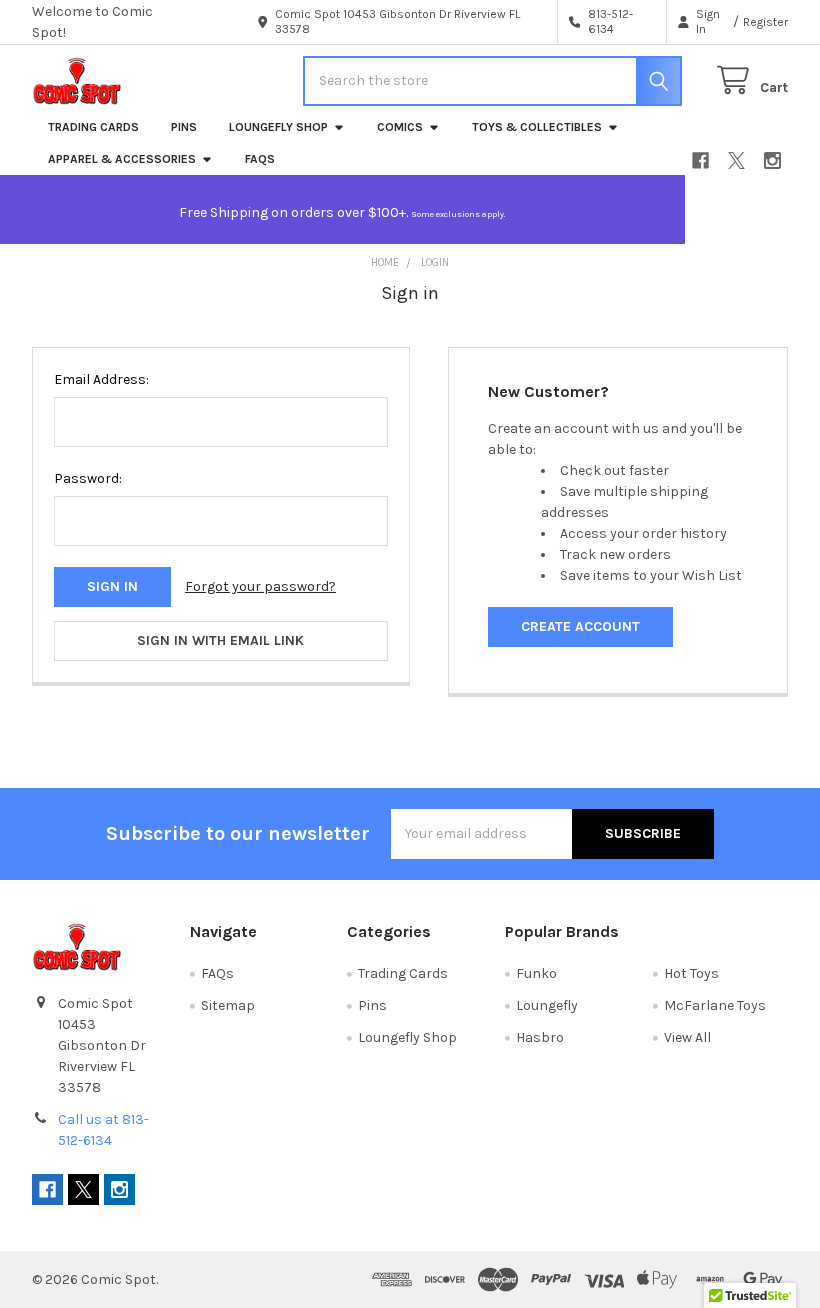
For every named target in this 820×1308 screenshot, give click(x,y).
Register (765, 22)
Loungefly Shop (278, 127)
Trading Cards (93, 127)
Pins (184, 127)
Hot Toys (691, 973)
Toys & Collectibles (537, 127)
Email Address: (101, 379)
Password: (88, 478)
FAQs (260, 159)
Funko (536, 973)
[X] (736, 160)
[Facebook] (700, 160)
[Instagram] (772, 160)
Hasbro (540, 1037)
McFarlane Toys (715, 1005)
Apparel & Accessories (122, 159)
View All (687, 1037)
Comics (400, 127)
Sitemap (228, 1005)
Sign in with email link (220, 640)
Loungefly (547, 1005)
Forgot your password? (260, 586)
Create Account (580, 626)
